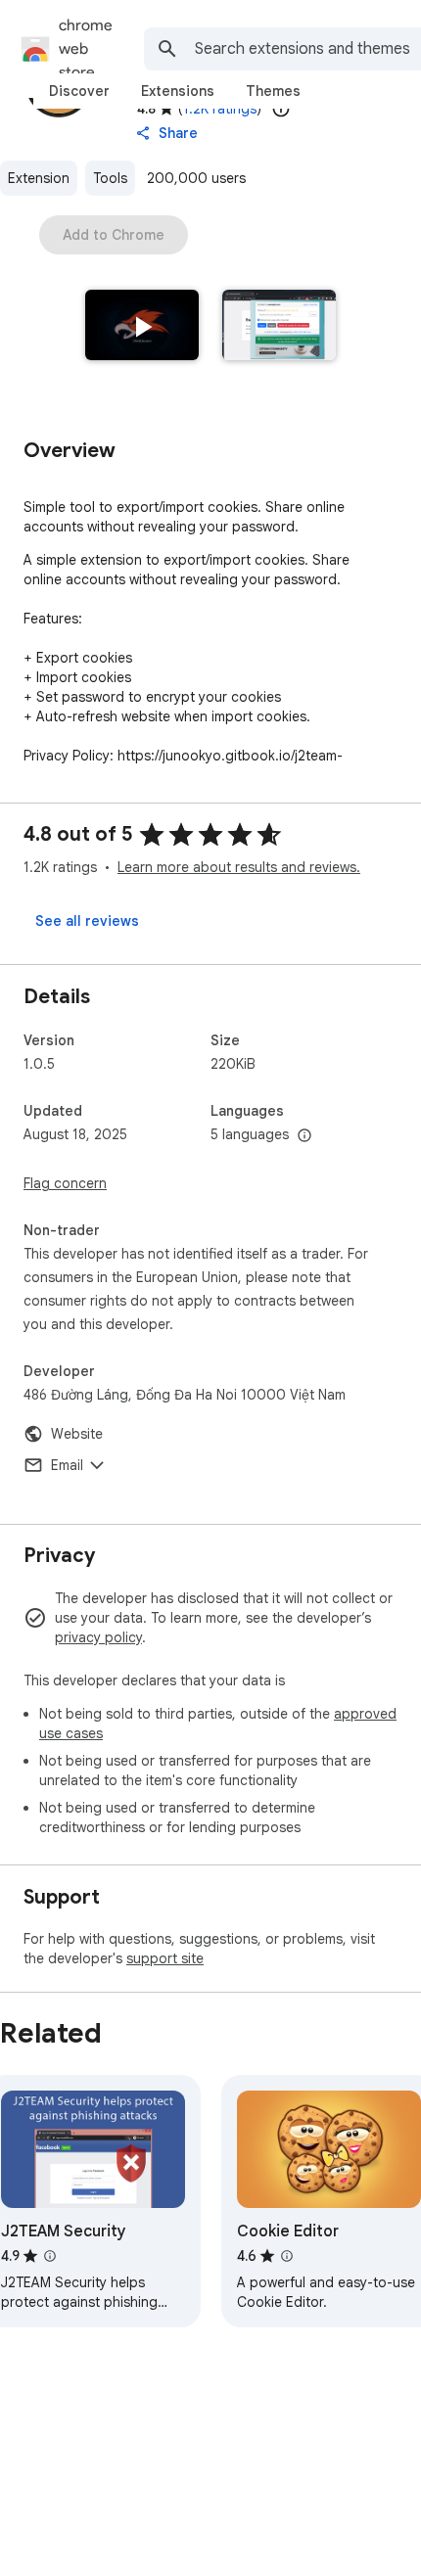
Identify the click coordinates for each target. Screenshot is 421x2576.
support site (165, 1958)
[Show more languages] (304, 1136)
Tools (110, 178)
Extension (39, 178)
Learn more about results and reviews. (239, 867)
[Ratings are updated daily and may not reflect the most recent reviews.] (281, 109)
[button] (142, 327)
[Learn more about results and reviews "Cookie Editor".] (287, 2256)
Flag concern (65, 1183)
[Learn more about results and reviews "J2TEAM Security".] (50, 2256)
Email (67, 1465)
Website (77, 1434)
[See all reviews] (87, 921)
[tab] (79, 91)
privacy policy (98, 1637)
